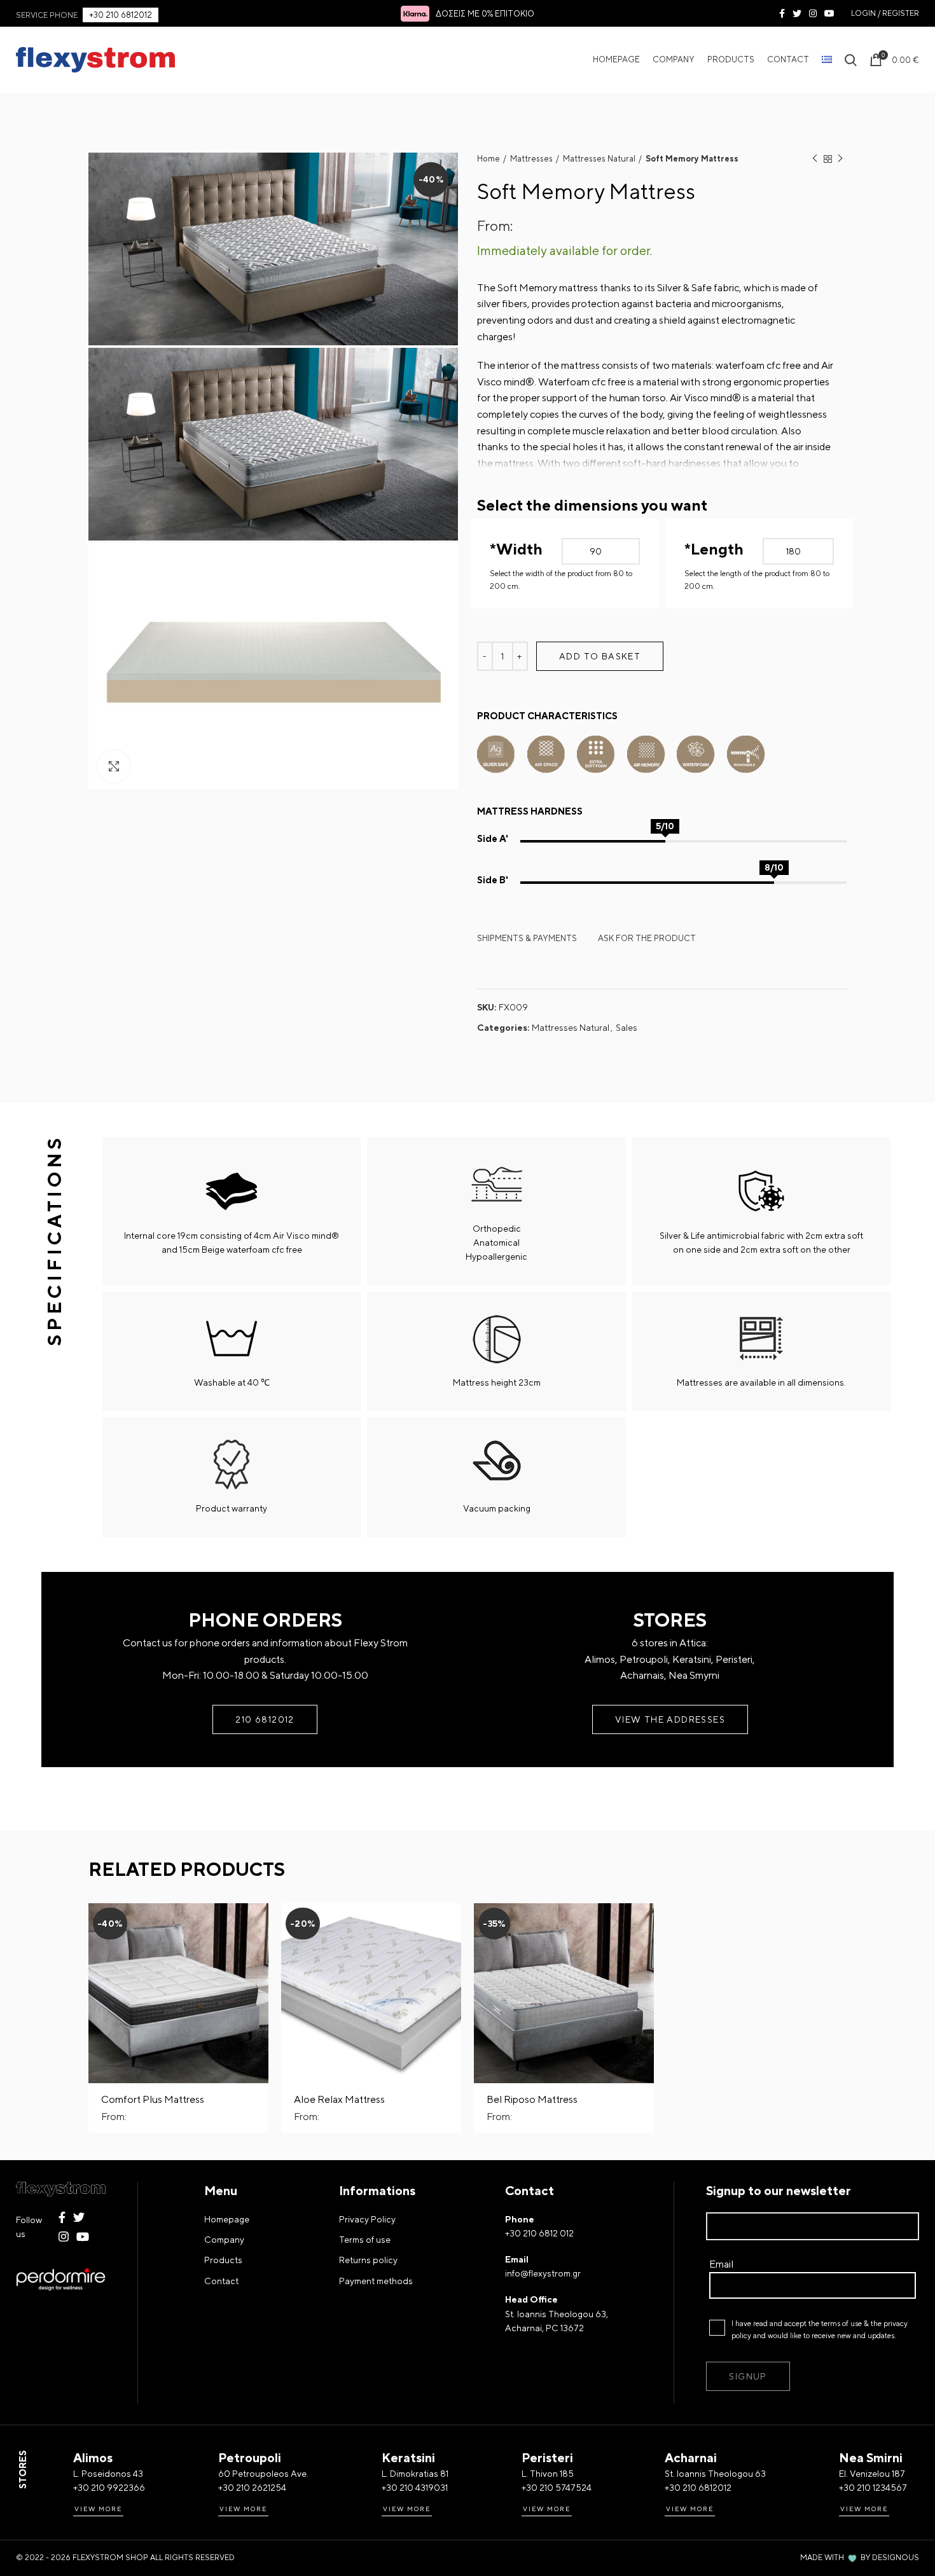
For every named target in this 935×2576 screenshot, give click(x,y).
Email (721, 2264)
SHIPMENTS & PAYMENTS (527, 938)
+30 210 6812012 (121, 15)
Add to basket (600, 656)
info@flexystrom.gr (543, 2273)
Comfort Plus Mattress (153, 2099)
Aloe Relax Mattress (339, 2099)
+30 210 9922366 (109, 2488)
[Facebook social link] (782, 13)
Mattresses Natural (599, 159)
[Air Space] (546, 751)
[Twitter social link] (797, 13)
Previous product (815, 159)
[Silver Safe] (496, 751)
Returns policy (368, 2260)
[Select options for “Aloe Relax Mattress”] (452, 1924)
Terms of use (365, 2240)
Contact (221, 2281)
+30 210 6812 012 (539, 2233)
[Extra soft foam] (596, 751)
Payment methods (376, 2281)
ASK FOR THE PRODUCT (647, 938)
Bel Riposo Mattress (532, 2099)
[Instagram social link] (813, 13)
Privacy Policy (367, 2219)
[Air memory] (646, 751)
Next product (840, 159)
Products (223, 2260)
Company (224, 2240)
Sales (627, 1028)
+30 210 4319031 (415, 2488)
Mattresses (531, 159)
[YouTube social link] (829, 13)
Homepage (227, 2219)
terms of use (841, 2324)
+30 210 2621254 (252, 2488)
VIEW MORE (98, 2509)
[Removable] (746, 751)
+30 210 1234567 (873, 2488)
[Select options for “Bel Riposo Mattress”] (644, 1924)
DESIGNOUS (896, 2558)
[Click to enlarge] (114, 766)
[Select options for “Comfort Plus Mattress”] (259, 1924)
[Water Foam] (696, 751)
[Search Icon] (851, 60)
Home (488, 159)
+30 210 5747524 (557, 2488)
